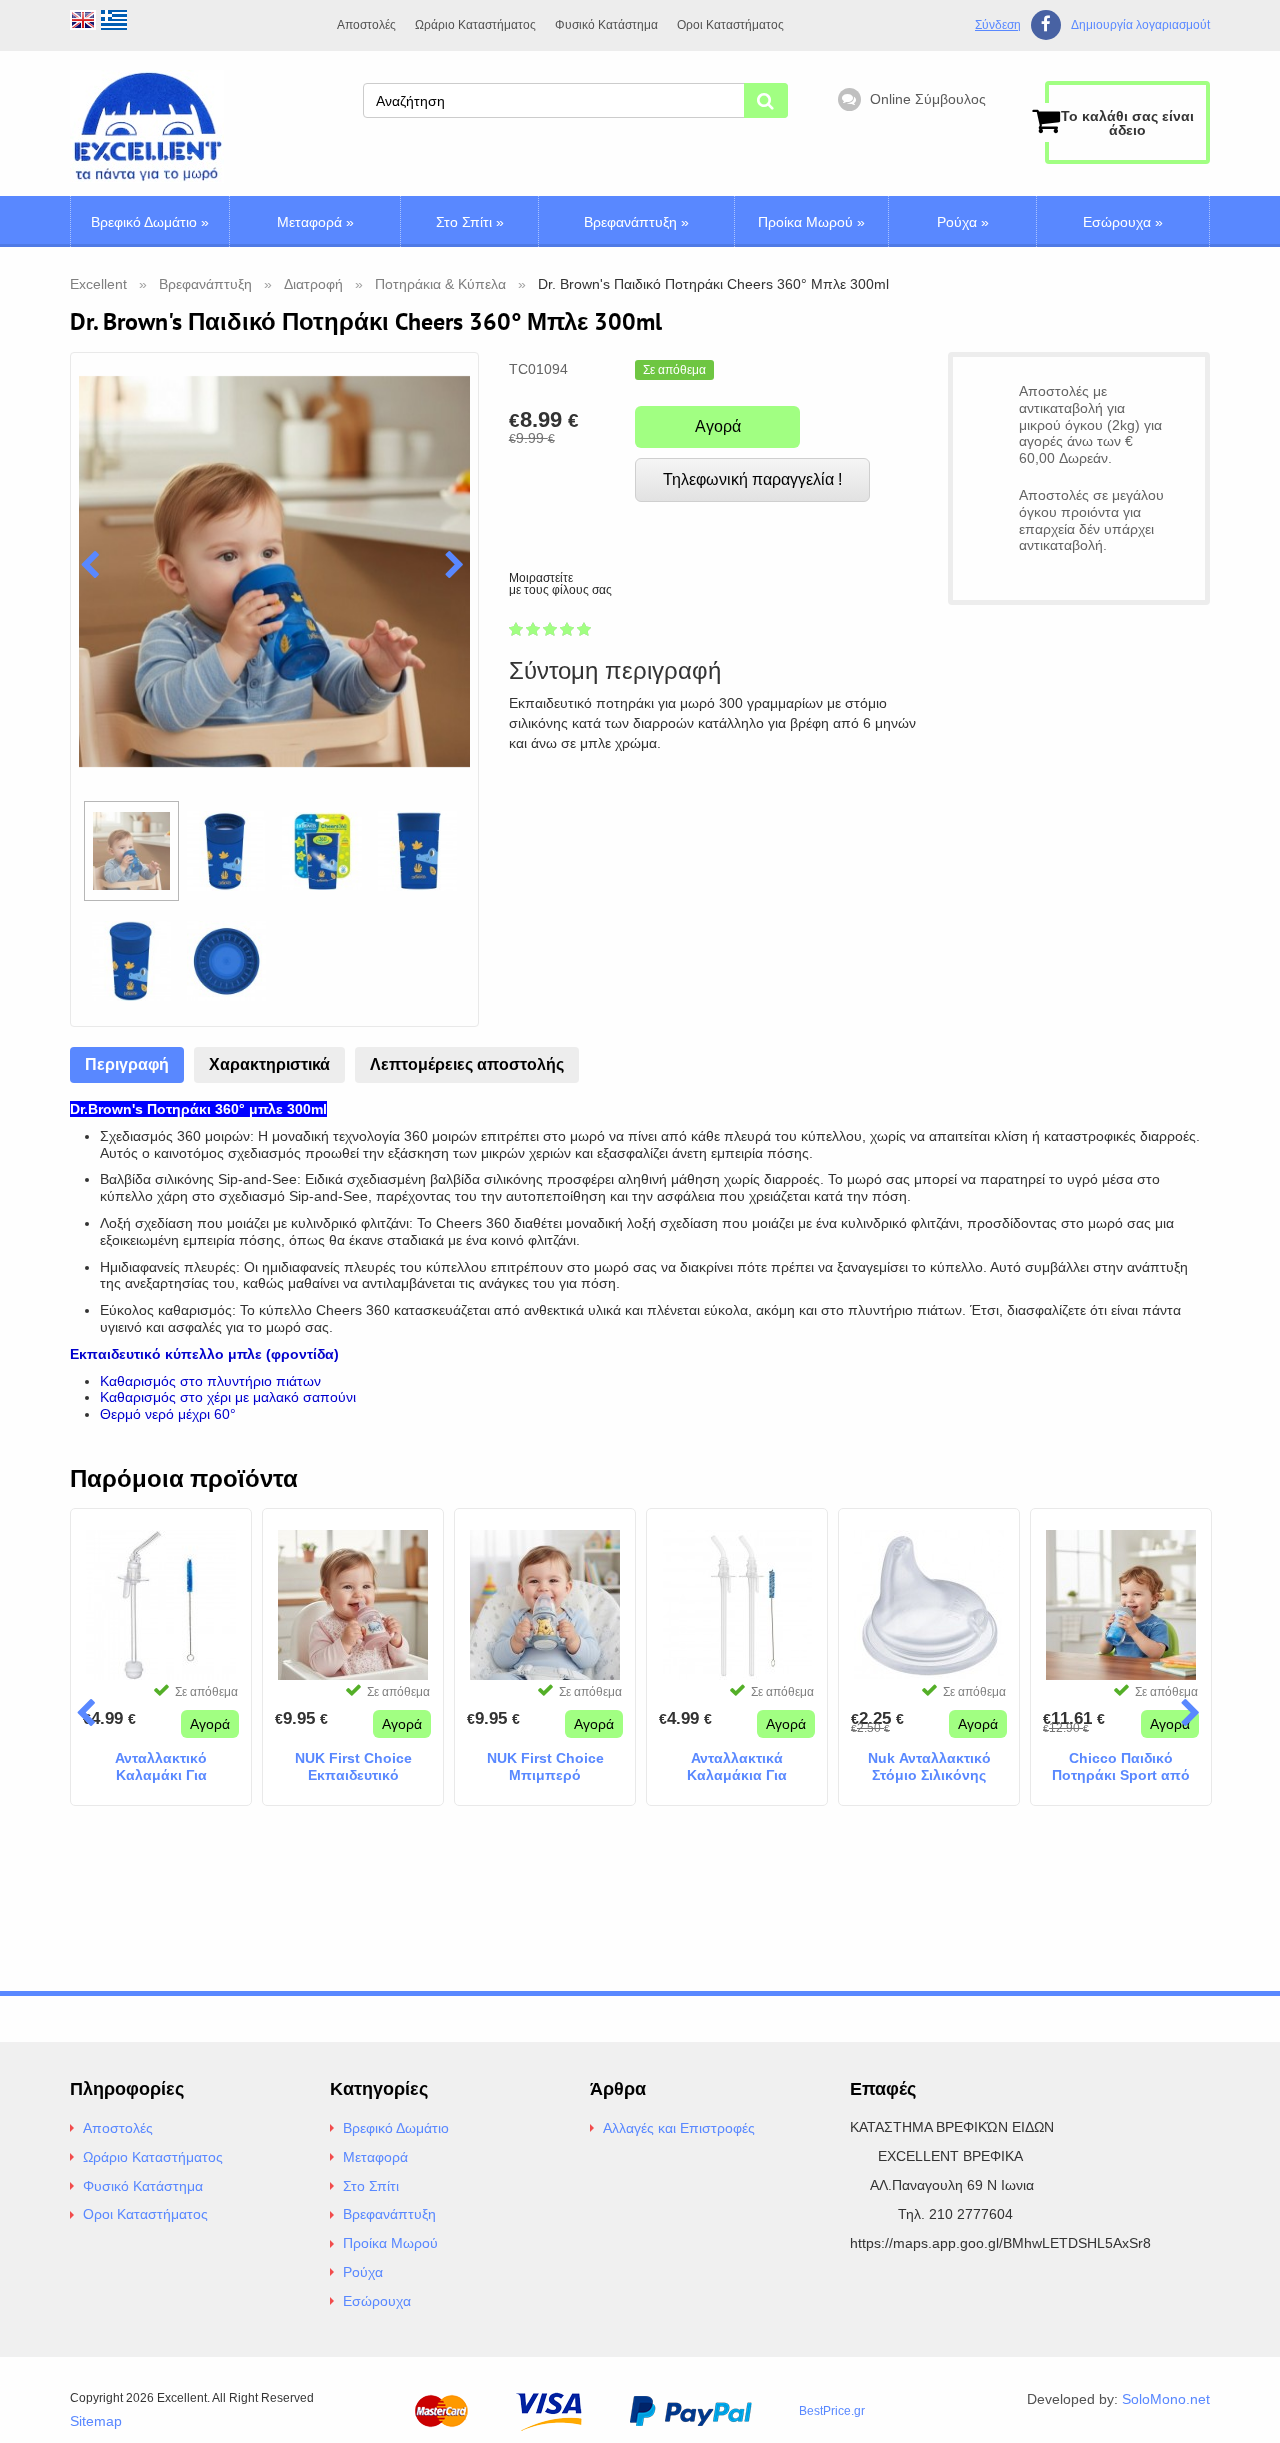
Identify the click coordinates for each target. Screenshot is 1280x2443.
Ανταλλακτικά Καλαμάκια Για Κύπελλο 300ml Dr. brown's (737, 1767)
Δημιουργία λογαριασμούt (1140, 25)
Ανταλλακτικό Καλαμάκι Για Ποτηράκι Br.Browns (161, 1767)
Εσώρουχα (1123, 222)
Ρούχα (963, 222)
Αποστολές (366, 25)
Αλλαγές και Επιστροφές (679, 2128)
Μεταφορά (315, 222)
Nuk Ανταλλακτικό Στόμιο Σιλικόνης (929, 1766)
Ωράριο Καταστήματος (475, 25)
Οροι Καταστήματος (730, 25)
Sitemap (96, 2421)
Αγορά (718, 426)
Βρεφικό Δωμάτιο (150, 222)
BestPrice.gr (832, 2411)
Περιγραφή (127, 1064)
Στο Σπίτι (470, 222)
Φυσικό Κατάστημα (606, 25)
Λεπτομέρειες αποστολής (467, 1064)
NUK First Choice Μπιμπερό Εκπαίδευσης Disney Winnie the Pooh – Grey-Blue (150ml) (545, 1767)
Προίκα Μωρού (811, 222)
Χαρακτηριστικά (269, 1064)
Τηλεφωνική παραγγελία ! (752, 479)
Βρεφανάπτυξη (636, 222)
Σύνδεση (998, 25)
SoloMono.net (1166, 2399)
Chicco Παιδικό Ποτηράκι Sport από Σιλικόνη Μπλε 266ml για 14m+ (1121, 1767)
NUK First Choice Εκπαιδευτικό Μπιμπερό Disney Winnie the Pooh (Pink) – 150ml (353, 1767)
